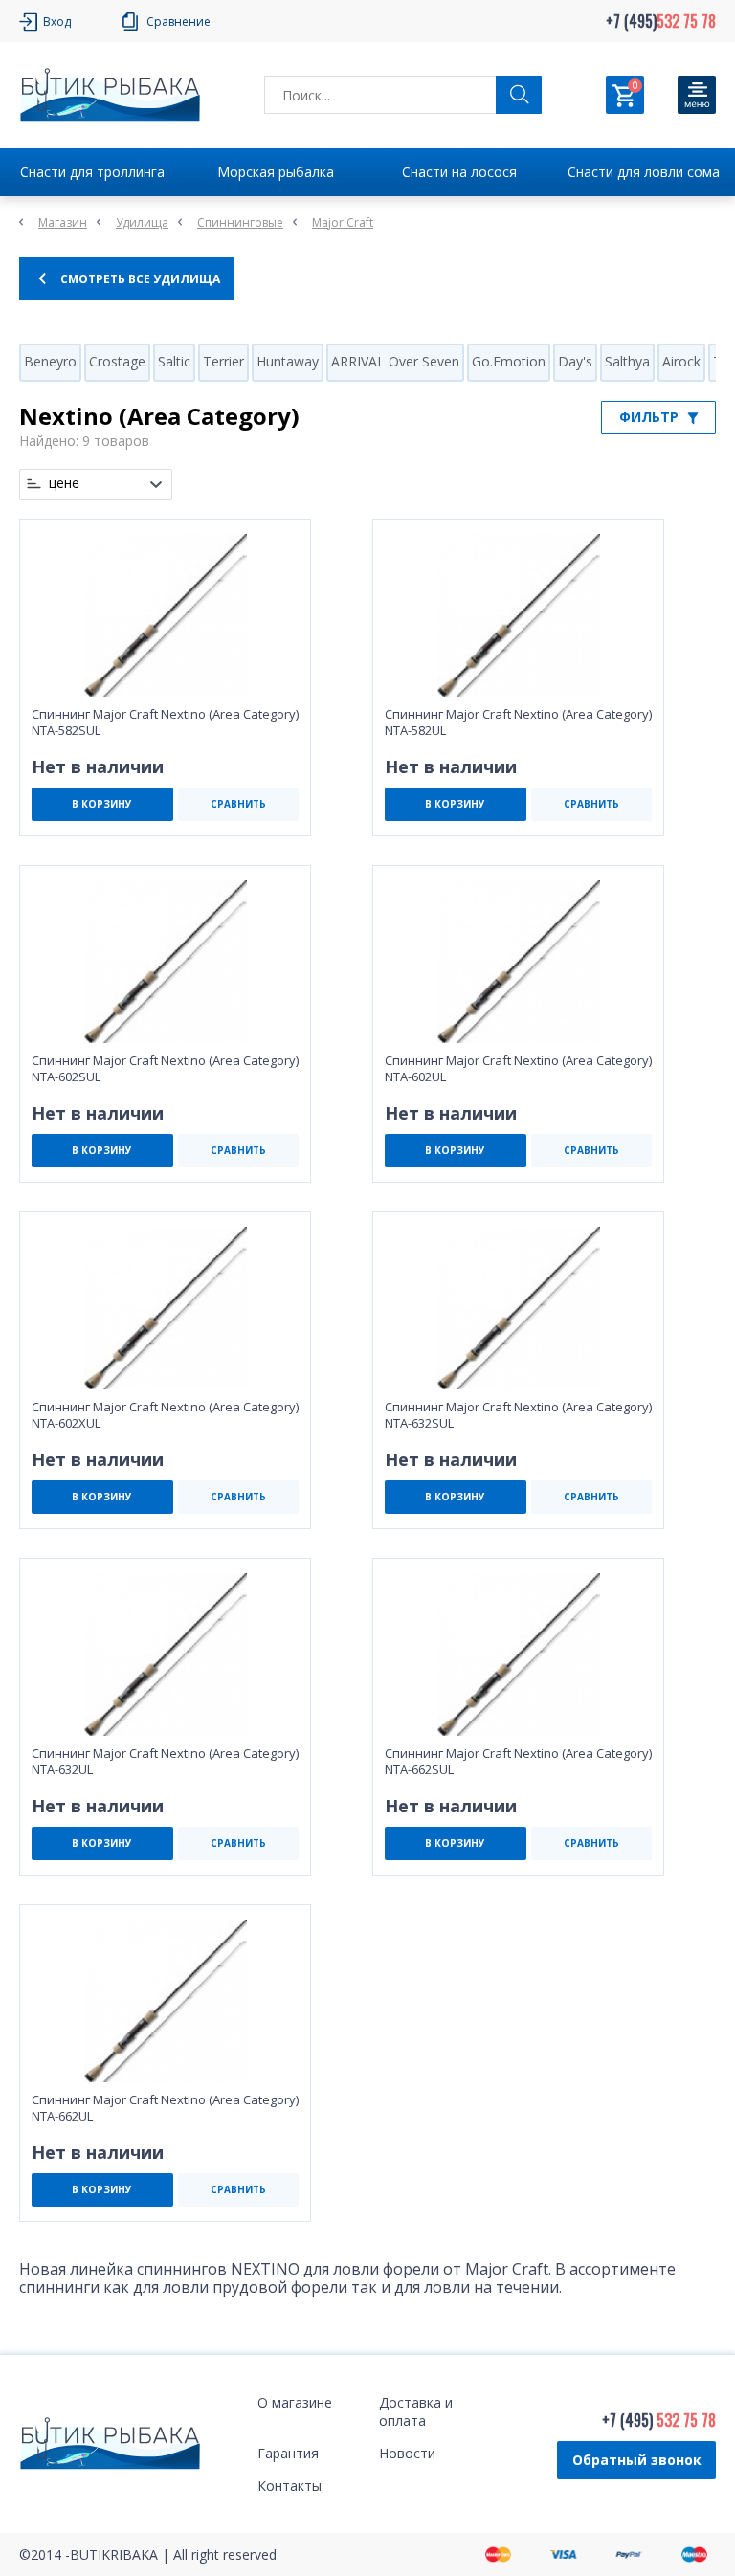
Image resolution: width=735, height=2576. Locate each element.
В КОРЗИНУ (102, 804)
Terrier (223, 361)
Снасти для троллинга (92, 172)
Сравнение (178, 22)
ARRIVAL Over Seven (395, 361)
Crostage (117, 361)
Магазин (63, 222)
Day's (575, 361)
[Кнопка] (697, 95)
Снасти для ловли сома (644, 172)
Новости (407, 2453)
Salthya (627, 361)
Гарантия (288, 2453)
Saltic (174, 361)
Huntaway (288, 361)
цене (64, 483)
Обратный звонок (637, 2460)
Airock (681, 361)
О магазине (295, 2402)
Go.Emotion (509, 361)
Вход (57, 22)
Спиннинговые (240, 222)
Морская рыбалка (276, 172)
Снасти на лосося (459, 172)
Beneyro (50, 361)
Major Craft (343, 222)
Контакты (290, 2486)
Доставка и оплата (416, 2411)
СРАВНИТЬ (238, 804)
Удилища (142, 222)
